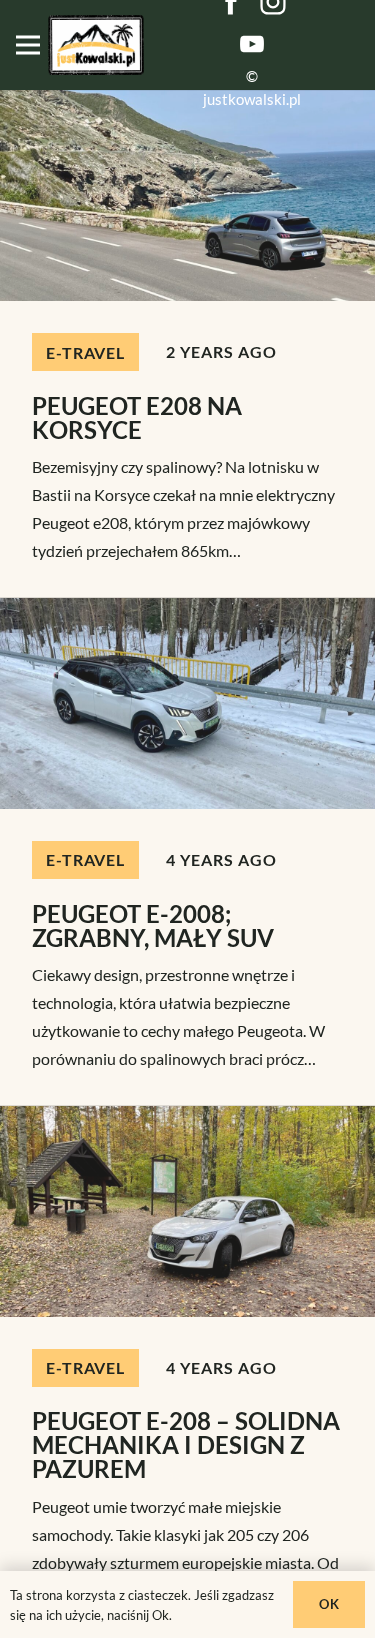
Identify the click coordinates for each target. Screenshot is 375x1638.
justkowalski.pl (252, 99)
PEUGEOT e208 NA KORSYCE (137, 417)
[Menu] (28, 45)
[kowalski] (96, 45)
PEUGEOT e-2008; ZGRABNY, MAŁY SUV (153, 925)
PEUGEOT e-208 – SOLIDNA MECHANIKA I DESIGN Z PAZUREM (186, 1444)
